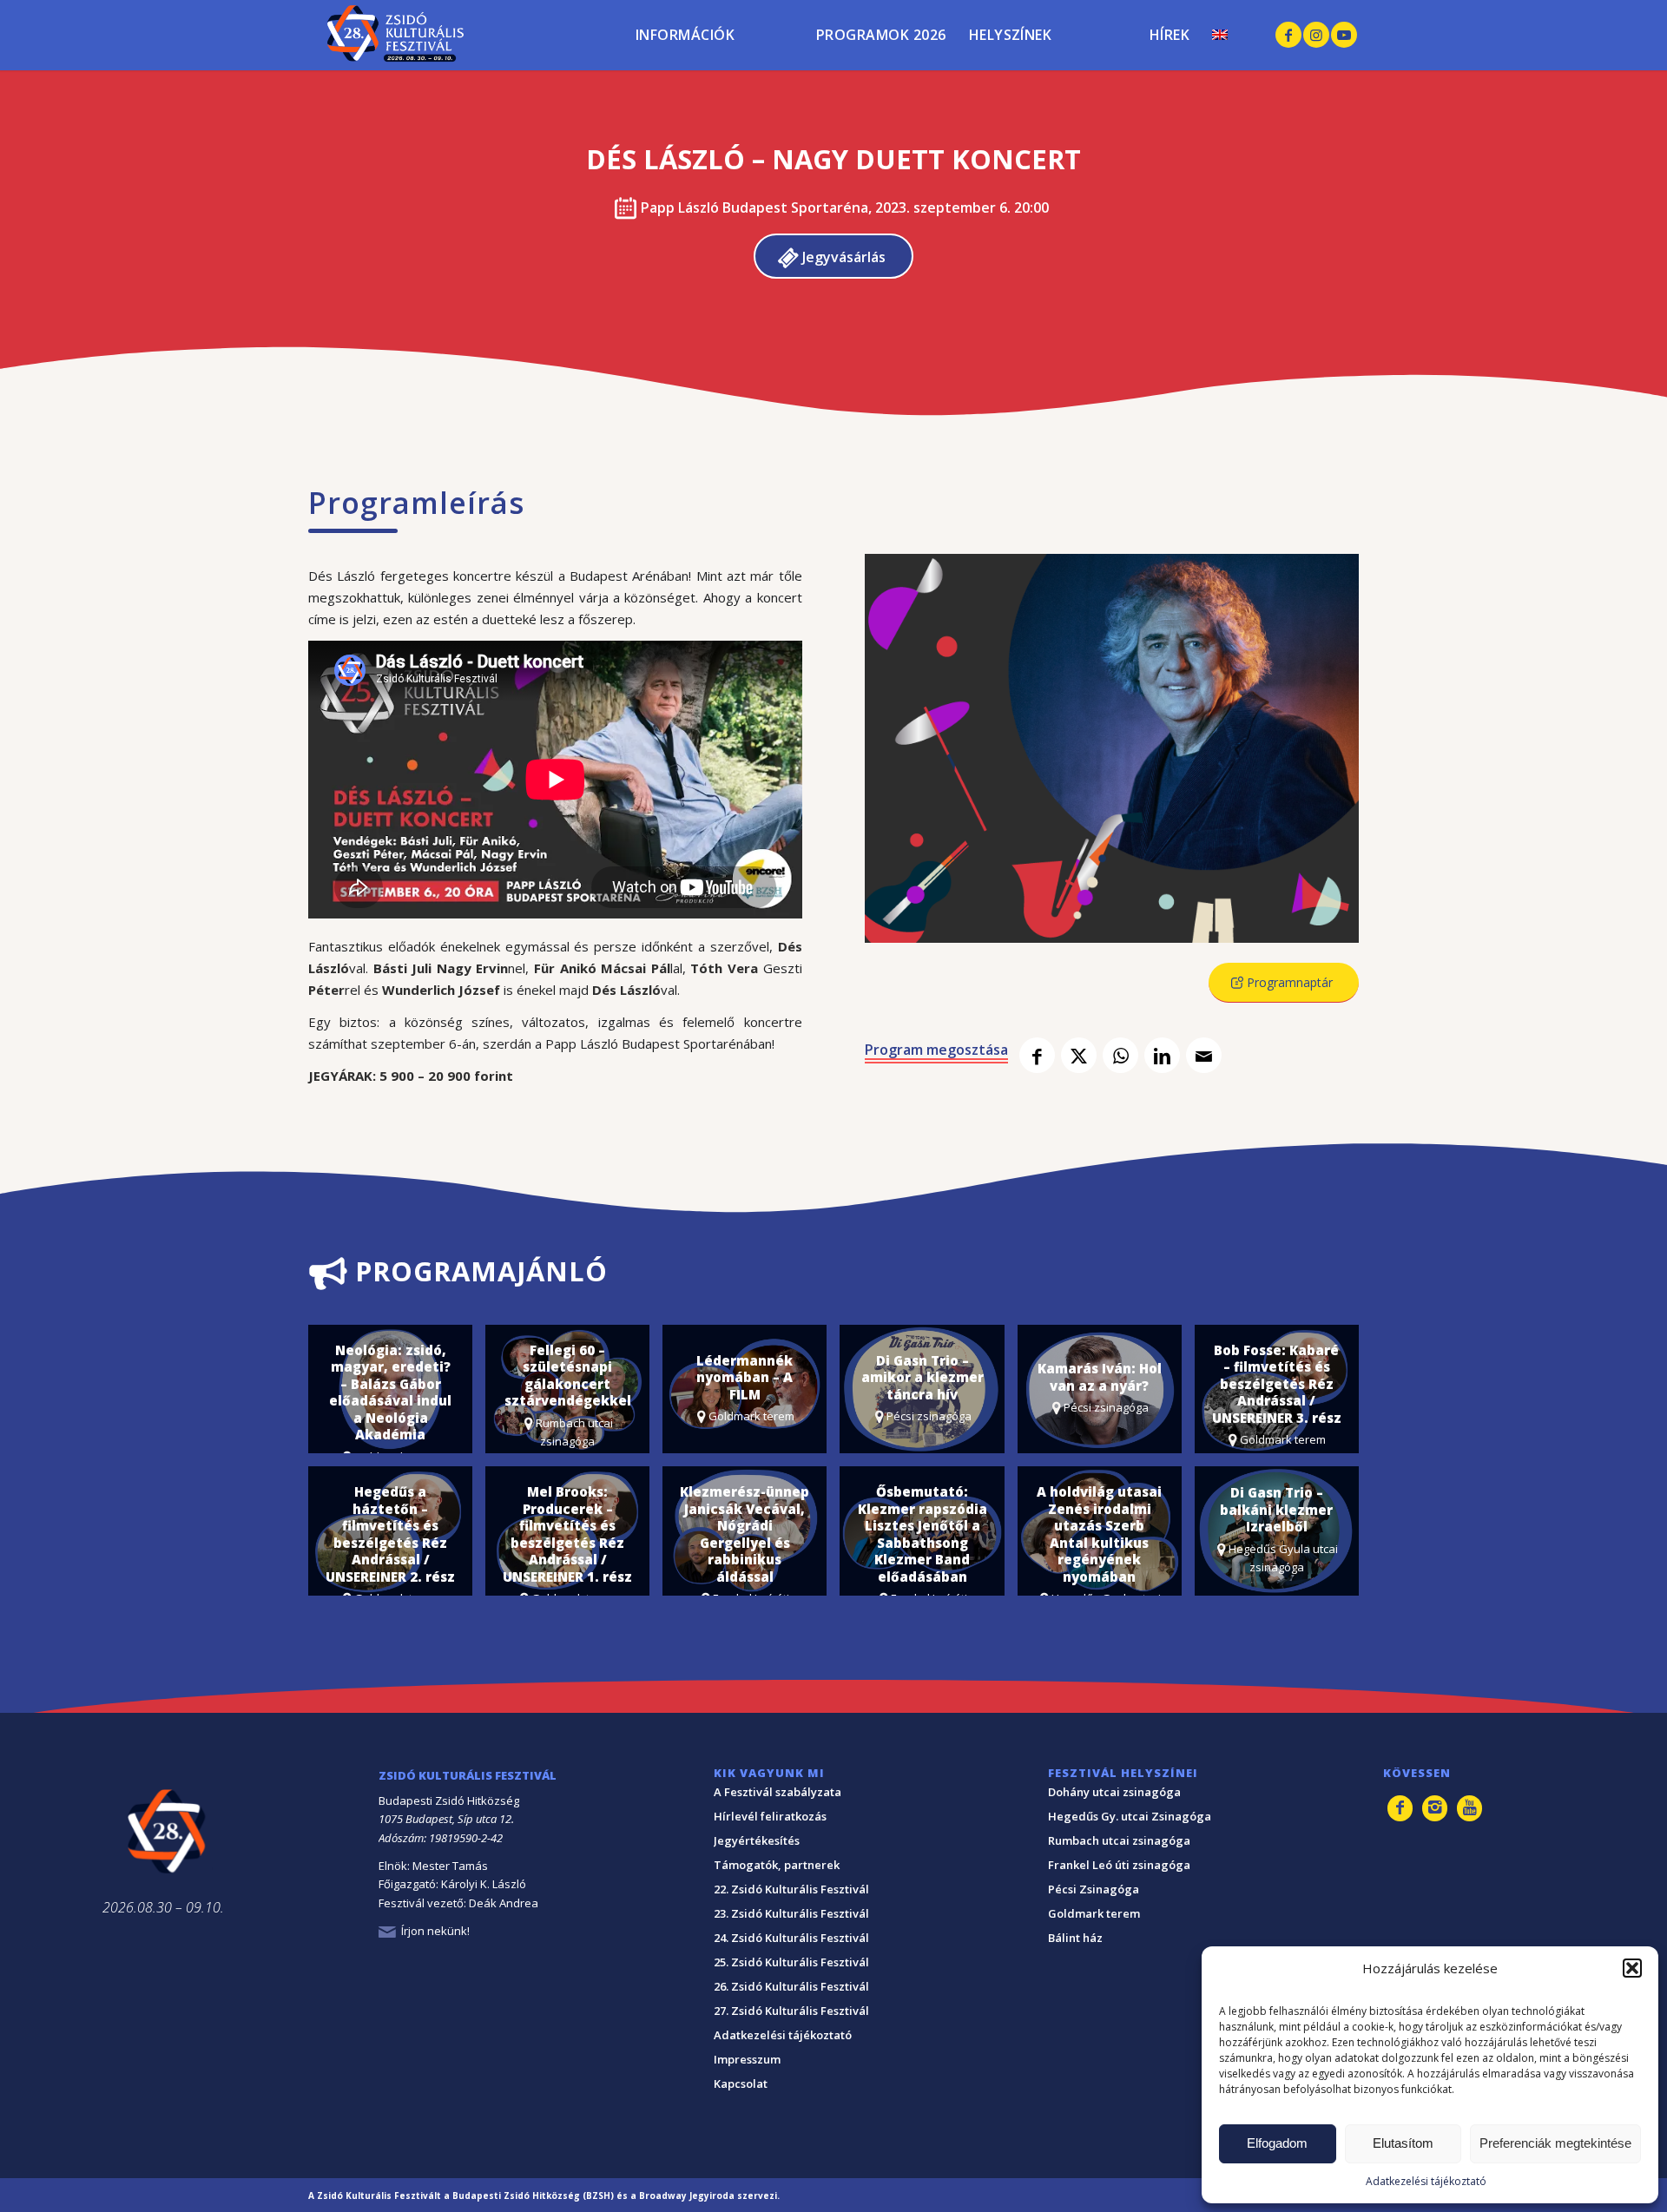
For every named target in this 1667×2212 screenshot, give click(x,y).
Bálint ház (1075, 1938)
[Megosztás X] (1079, 1055)
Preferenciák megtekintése (1555, 2143)
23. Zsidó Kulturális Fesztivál (791, 1913)
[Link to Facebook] (1288, 35)
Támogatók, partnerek (777, 1865)
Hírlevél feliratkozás (770, 1816)
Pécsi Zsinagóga (1094, 1889)
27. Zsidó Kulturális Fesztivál (791, 2011)
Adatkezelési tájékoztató (1426, 2181)
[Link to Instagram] (1316, 35)
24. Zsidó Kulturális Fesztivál (791, 1938)
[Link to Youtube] (1344, 35)
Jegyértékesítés (757, 1840)
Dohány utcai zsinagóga (1114, 1792)
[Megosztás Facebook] (1037, 1055)
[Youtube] (1469, 1808)
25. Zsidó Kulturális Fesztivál (791, 1962)
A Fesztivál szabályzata (777, 1792)
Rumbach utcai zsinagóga (1119, 1840)
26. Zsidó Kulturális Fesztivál (791, 1986)
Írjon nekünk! (435, 1931)
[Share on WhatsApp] (1120, 1055)
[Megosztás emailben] (1204, 1055)
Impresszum (747, 2059)
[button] (1632, 1968)
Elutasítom (1403, 2143)
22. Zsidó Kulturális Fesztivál (791, 1889)
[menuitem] (715, 11)
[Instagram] (1435, 1808)
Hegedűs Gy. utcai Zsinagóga (1130, 1816)
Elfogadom (1277, 2143)
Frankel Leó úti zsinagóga (1119, 1865)
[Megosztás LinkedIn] (1162, 1055)
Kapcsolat (741, 2084)
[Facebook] (1400, 1808)
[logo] (389, 35)
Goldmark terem (1094, 1913)
